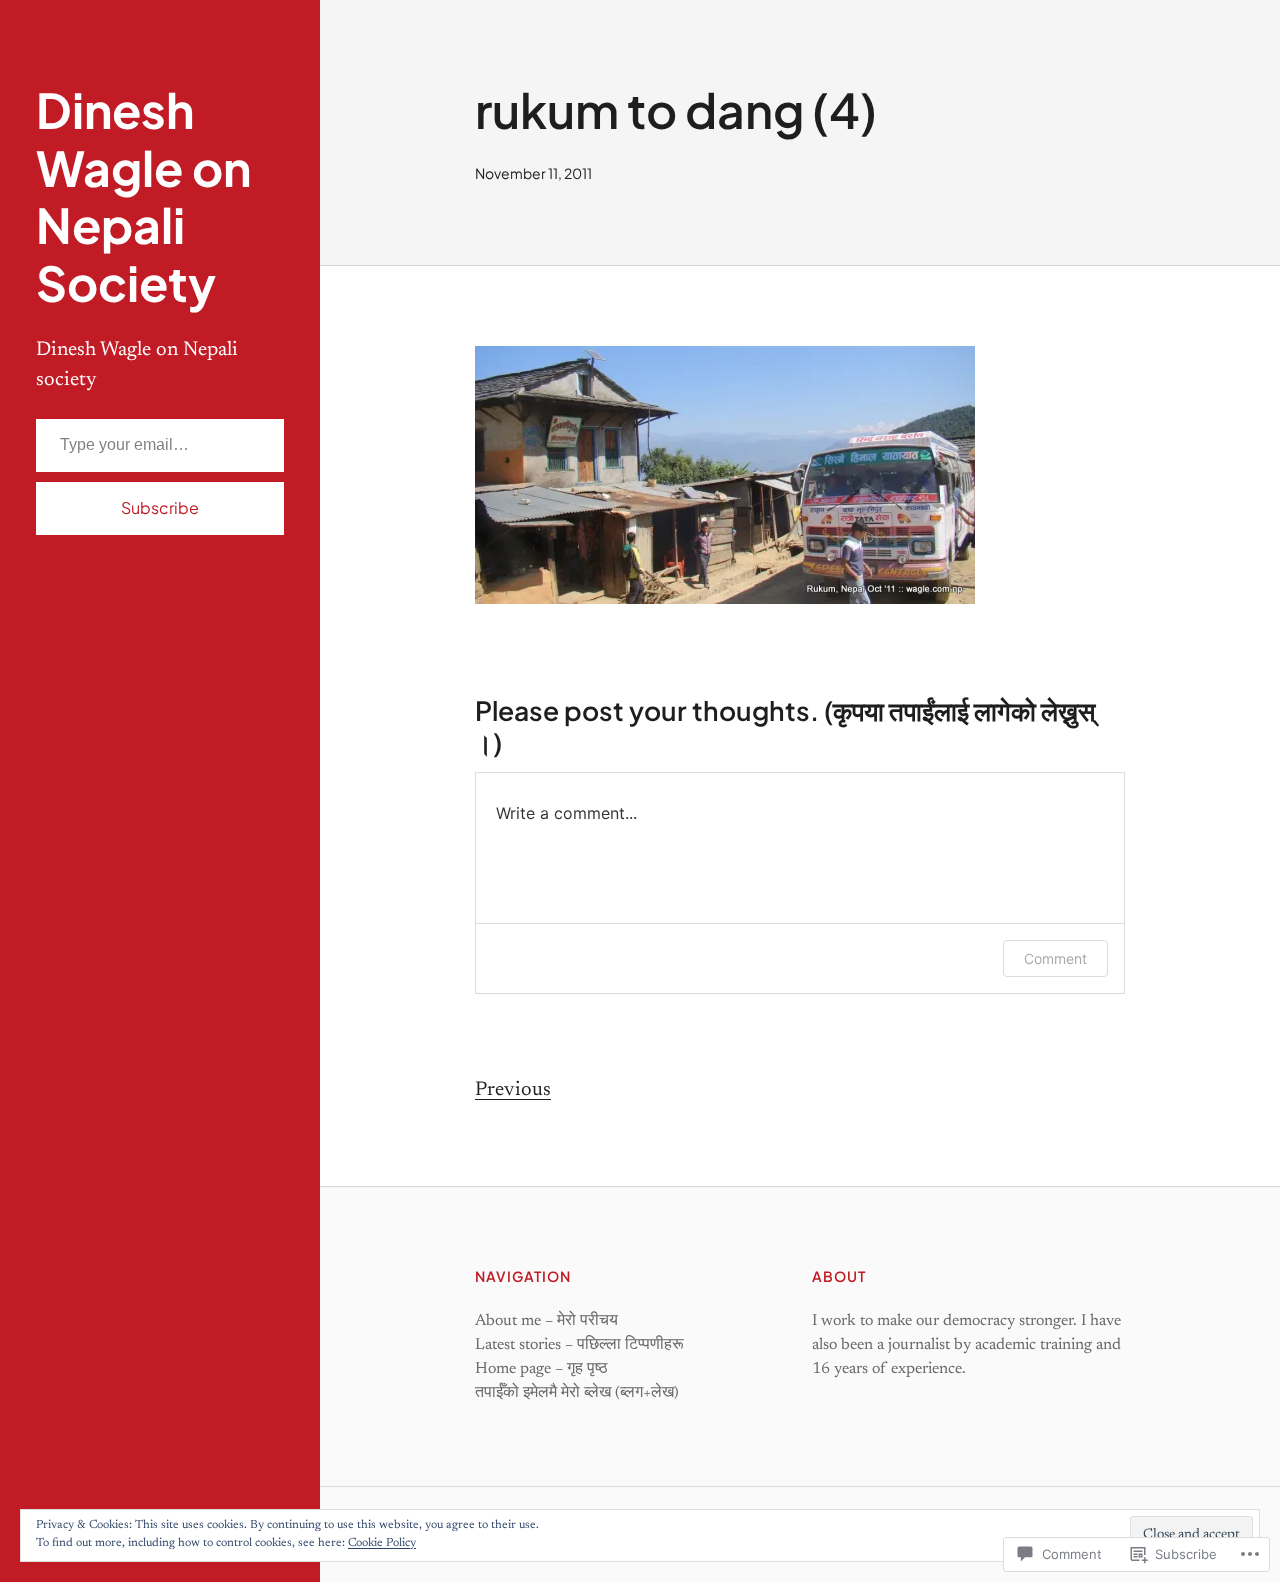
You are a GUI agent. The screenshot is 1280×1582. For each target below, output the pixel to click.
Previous (513, 1090)
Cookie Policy (382, 1543)
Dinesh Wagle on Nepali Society (143, 196)
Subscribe (160, 507)
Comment (1055, 958)
